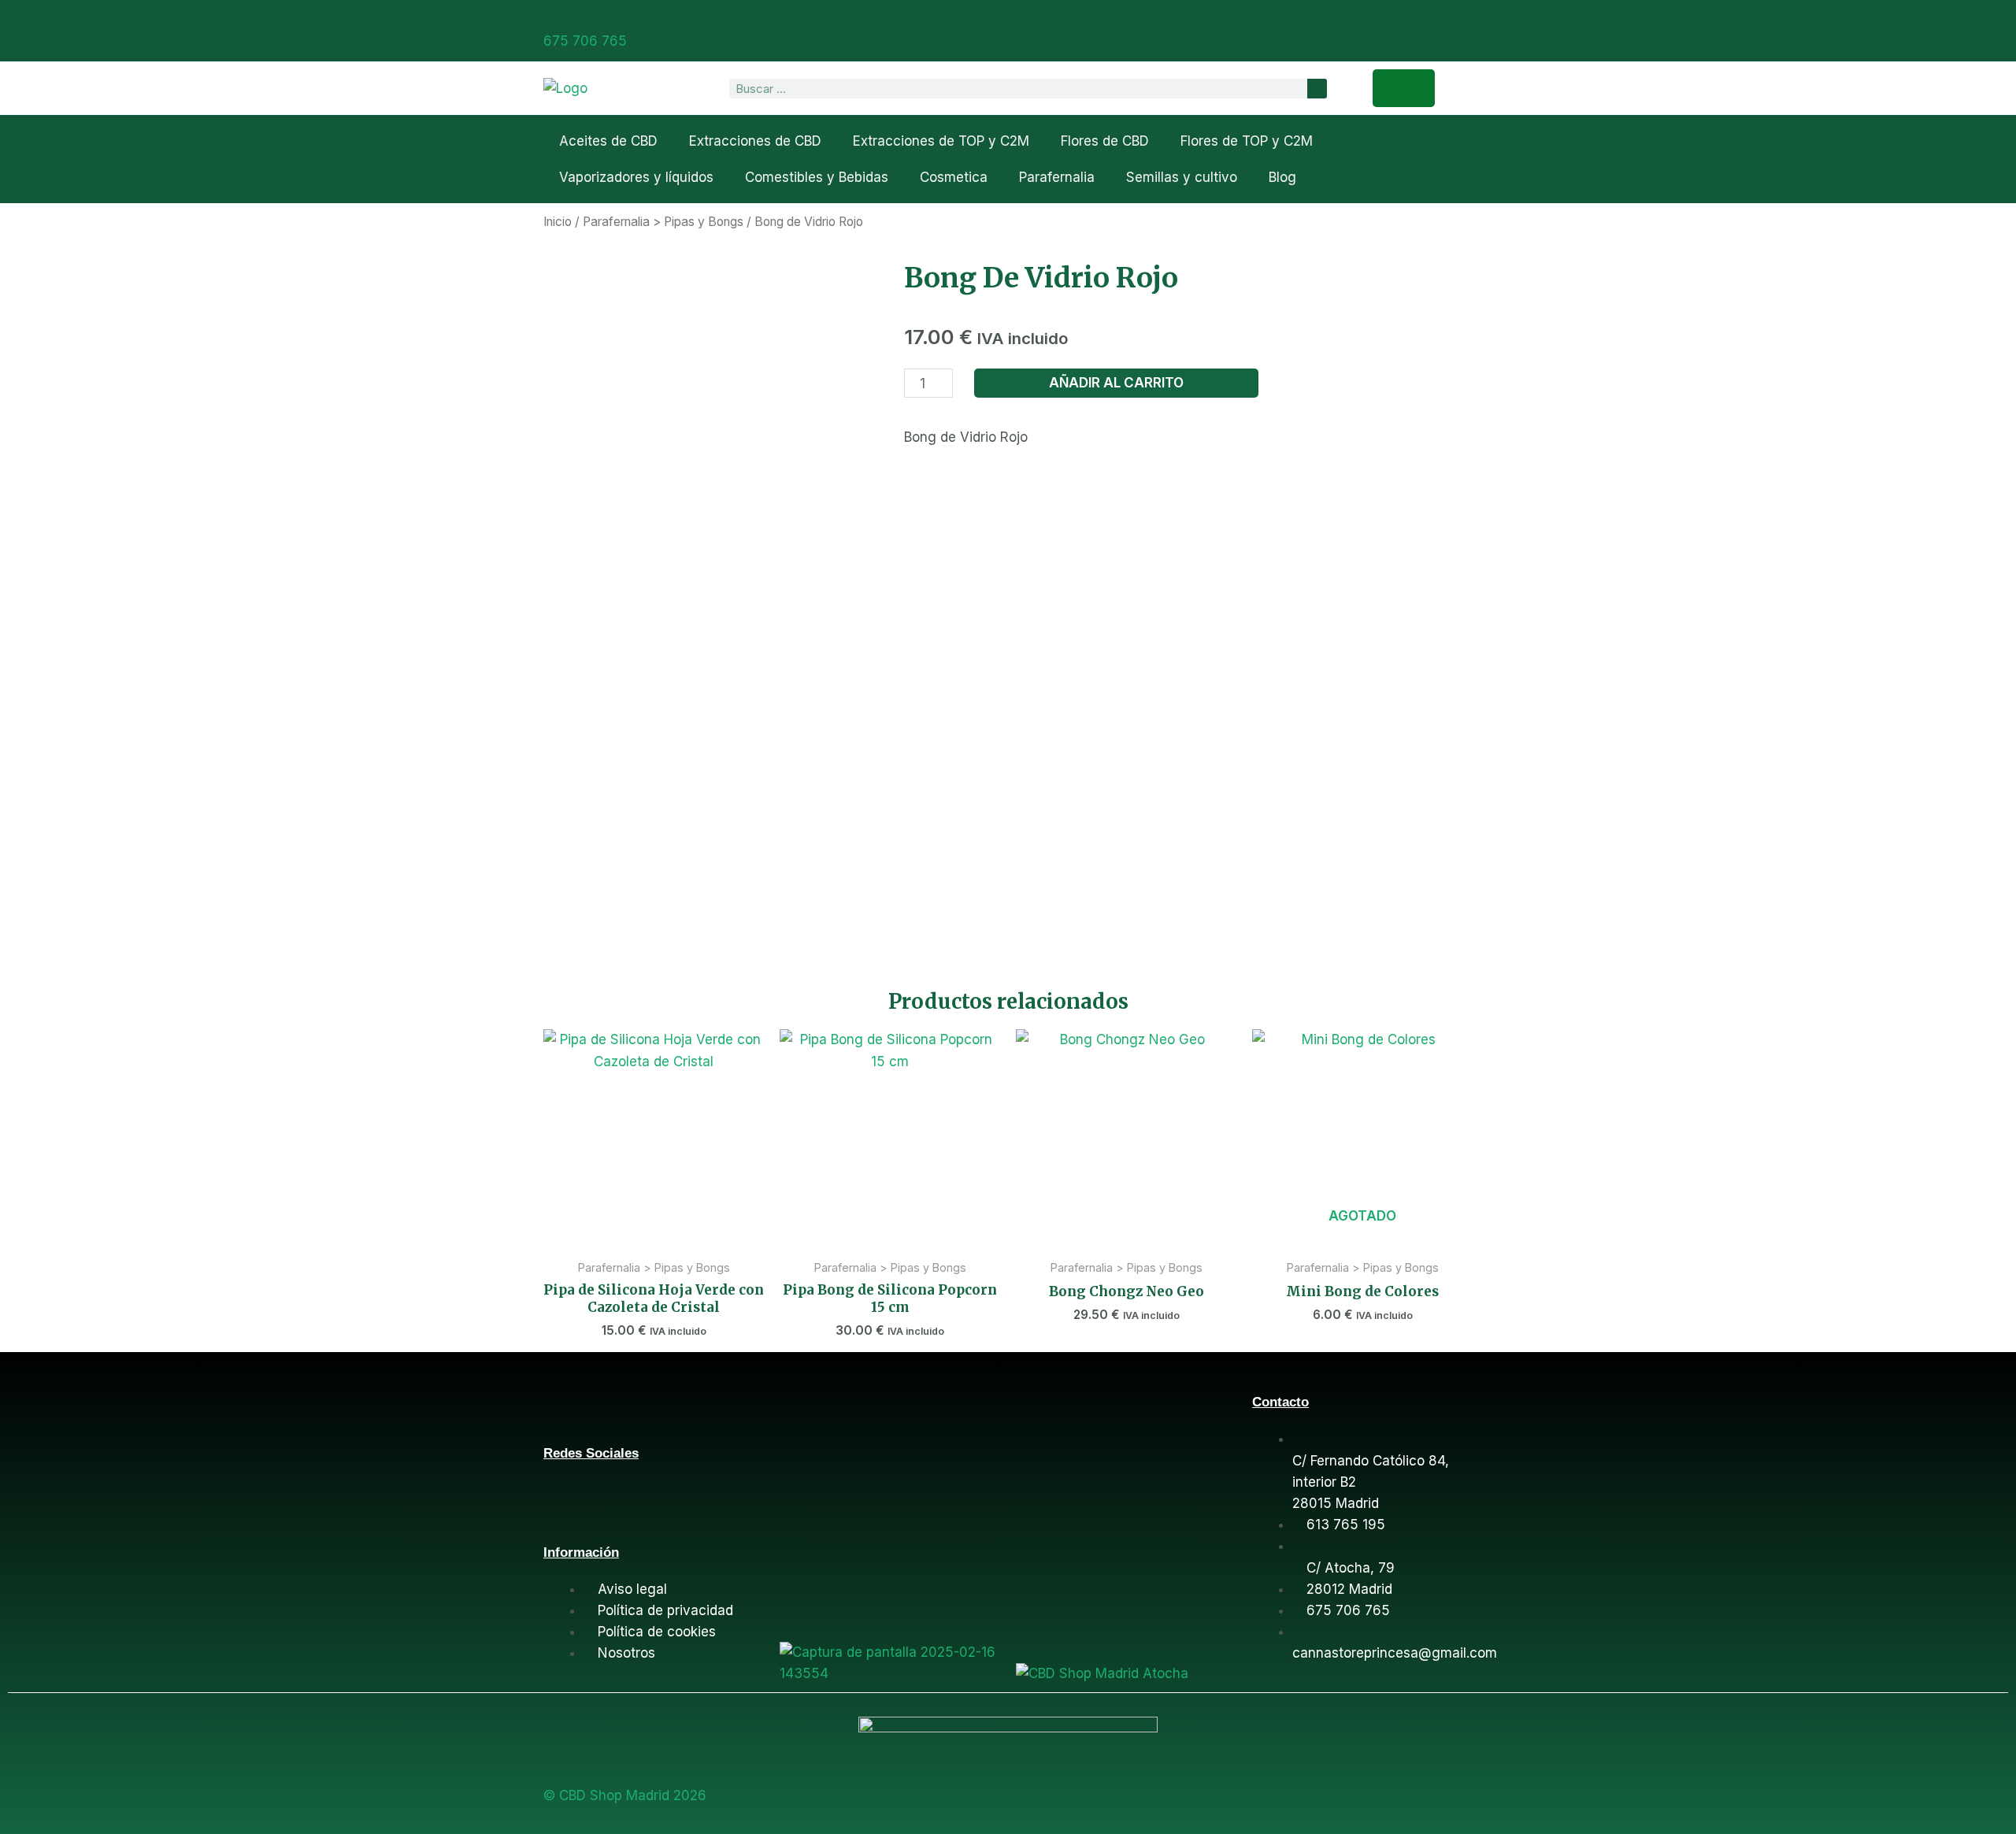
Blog (1282, 177)
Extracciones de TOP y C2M (941, 141)
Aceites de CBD (608, 141)
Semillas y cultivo (1182, 177)
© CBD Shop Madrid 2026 (625, 1795)
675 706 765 (585, 41)
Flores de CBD (1105, 141)
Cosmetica (954, 177)
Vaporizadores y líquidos (636, 177)
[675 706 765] (550, 18)
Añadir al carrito (1116, 383)
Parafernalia (1057, 177)
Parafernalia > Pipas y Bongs (663, 222)
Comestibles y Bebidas (817, 177)
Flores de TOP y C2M (1247, 141)
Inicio (558, 222)
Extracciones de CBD (755, 141)
